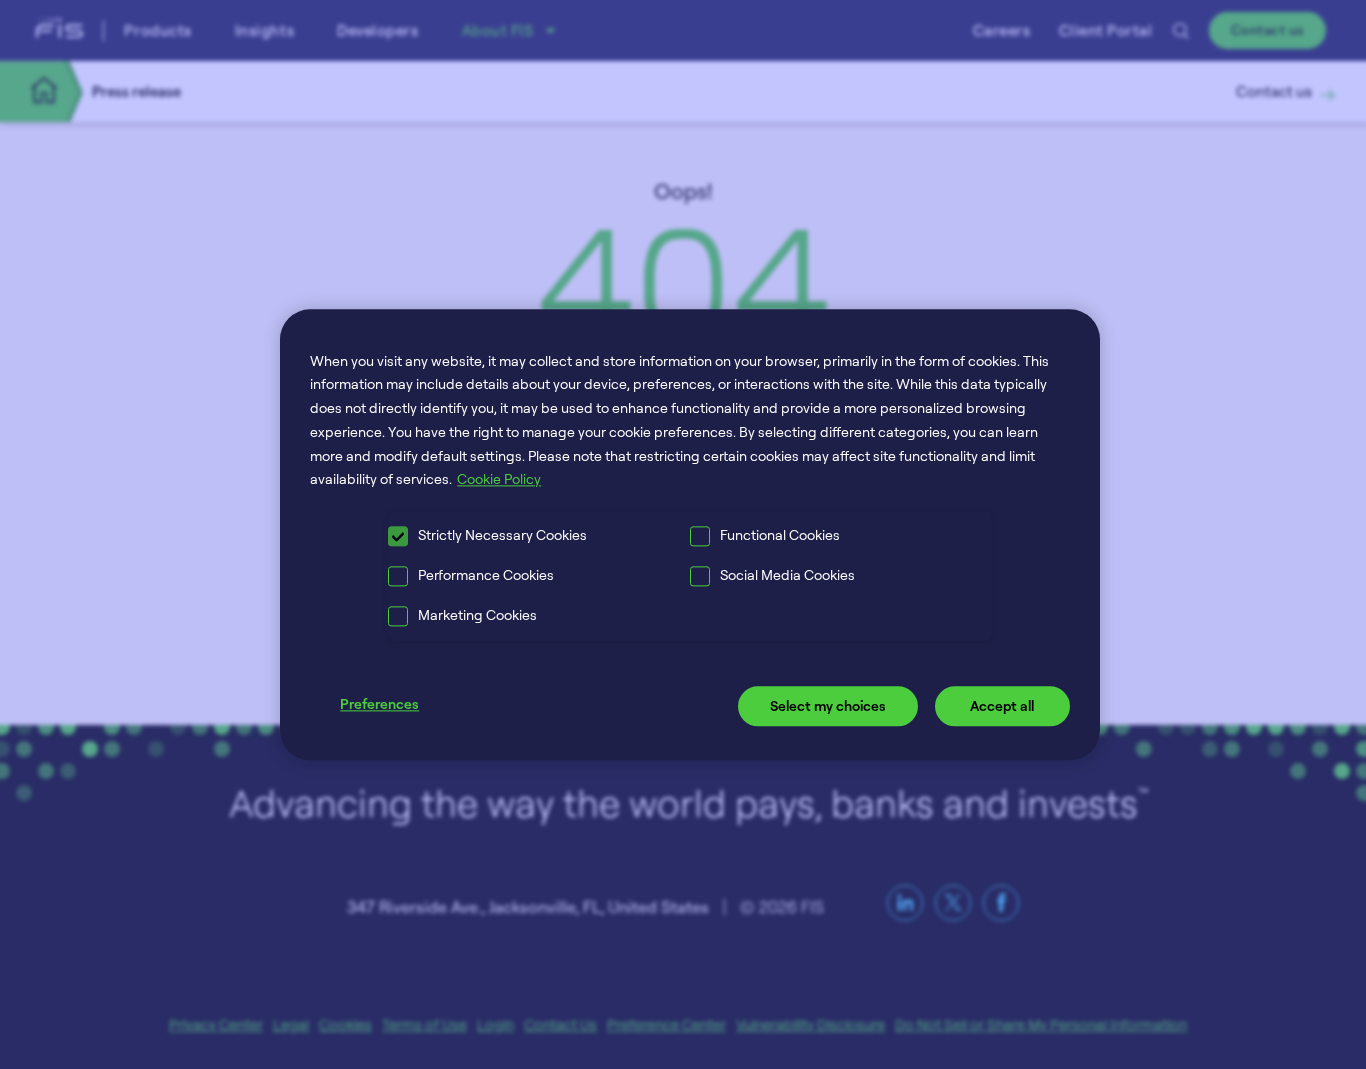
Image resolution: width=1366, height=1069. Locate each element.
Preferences (379, 704)
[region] (690, 534)
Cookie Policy (499, 479)
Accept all (1002, 706)
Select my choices (828, 706)
